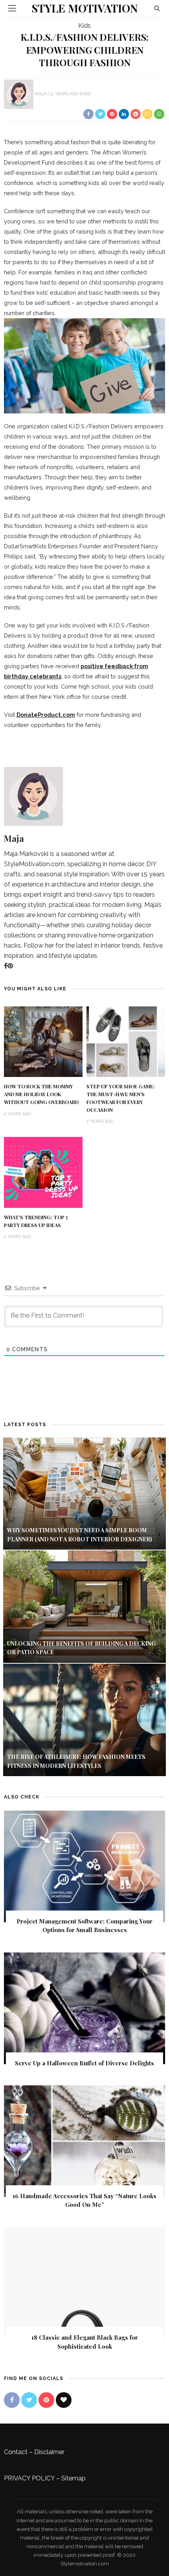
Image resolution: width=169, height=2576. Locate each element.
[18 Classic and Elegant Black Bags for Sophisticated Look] (84, 2282)
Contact (16, 2452)
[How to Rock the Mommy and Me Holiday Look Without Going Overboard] (43, 1041)
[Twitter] (29, 2400)
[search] (157, 8)
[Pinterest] (10, 966)
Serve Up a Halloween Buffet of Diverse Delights (84, 2063)
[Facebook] (6, 966)
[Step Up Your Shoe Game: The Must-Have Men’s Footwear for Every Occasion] (126, 1041)
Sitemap (73, 2478)
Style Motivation (85, 8)
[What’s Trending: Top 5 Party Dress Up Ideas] (43, 1172)
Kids (84, 26)
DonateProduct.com (46, 715)
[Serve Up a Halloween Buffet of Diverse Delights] (84, 2008)
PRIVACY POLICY (29, 2478)
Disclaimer (49, 2452)
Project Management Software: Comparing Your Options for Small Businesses (84, 1926)
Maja (40, 94)
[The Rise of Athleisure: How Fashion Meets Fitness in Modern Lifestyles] (84, 1719)
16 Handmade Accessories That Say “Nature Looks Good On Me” (84, 2200)
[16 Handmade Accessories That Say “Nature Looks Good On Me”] (84, 2141)
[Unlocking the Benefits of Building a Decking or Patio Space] (84, 1606)
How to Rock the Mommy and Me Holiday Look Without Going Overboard (41, 1094)
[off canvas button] (12, 8)
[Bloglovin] (64, 2400)
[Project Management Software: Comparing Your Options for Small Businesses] (84, 1866)
